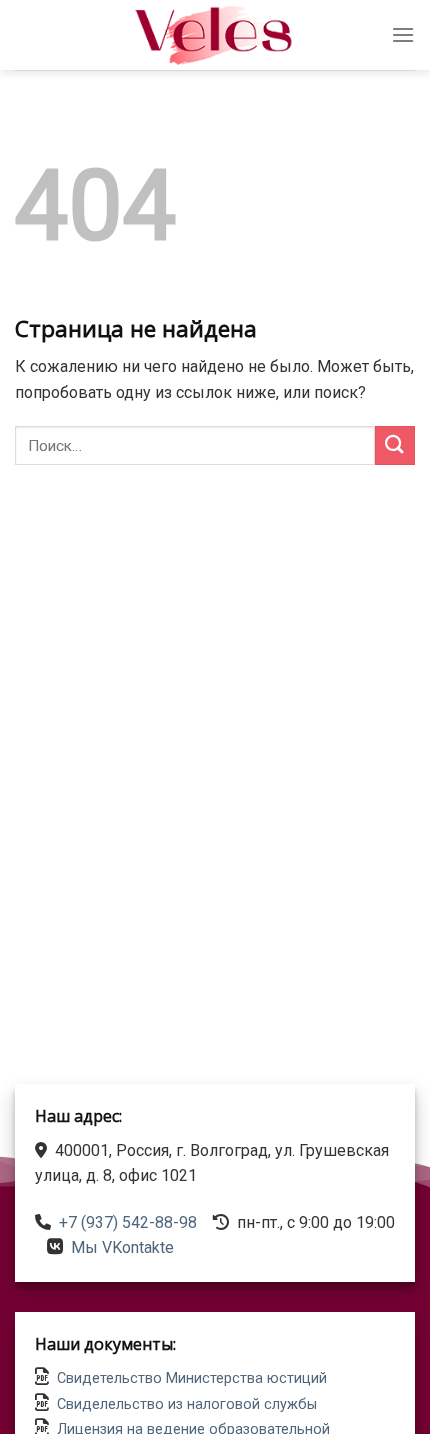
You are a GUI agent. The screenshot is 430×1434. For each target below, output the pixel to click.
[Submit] (395, 445)
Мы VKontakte (122, 1247)
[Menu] (403, 34)
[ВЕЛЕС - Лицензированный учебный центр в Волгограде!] (215, 35)
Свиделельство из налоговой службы (187, 1404)
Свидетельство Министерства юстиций (192, 1378)
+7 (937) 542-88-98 (128, 1222)
